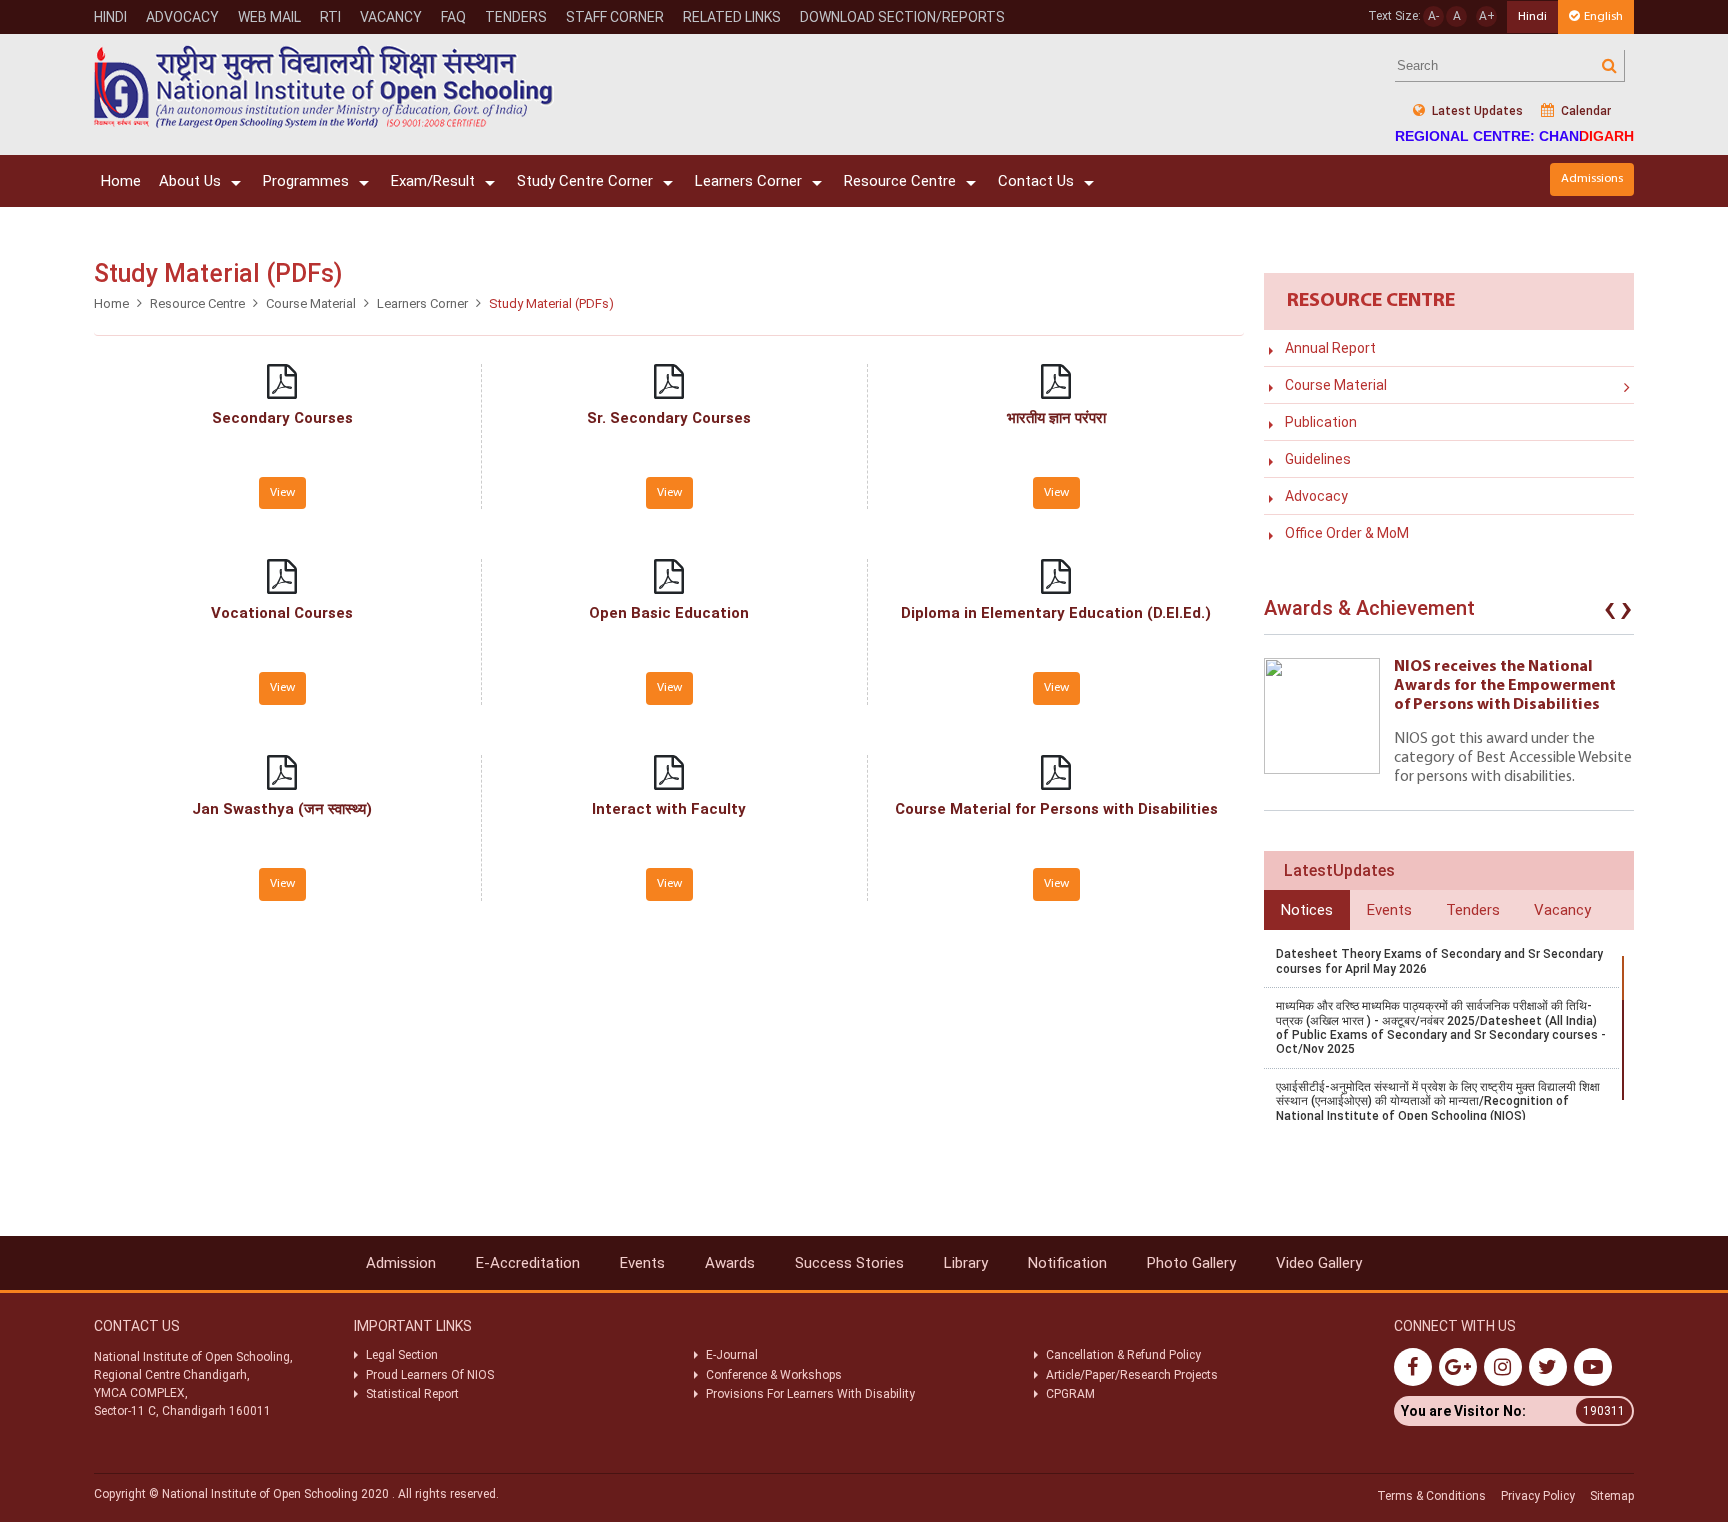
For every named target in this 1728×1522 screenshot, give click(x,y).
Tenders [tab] (1473, 910)
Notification (1067, 1263)
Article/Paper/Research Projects (1132, 1375)
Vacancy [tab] (1562, 910)
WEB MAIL (269, 17)
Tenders (516, 17)
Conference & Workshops (774, 1375)
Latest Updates (1476, 111)
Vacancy (391, 17)
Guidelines (1318, 459)
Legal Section (402, 1355)
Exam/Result (433, 181)
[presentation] (1610, 613)
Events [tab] (1389, 910)
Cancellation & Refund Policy (1123, 1355)
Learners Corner (748, 181)
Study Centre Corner (585, 181)
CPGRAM (1072, 1394)
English (1603, 16)
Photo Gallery (1191, 1263)
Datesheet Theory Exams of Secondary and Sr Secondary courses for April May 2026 (1439, 961)
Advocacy (182, 17)
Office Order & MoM (1347, 533)
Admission (401, 1263)
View (282, 492)
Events (642, 1263)
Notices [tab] (1307, 910)
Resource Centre (900, 181)
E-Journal (732, 1355)
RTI (330, 17)
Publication (1321, 422)
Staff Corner (615, 17)
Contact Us (1036, 181)
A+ (1487, 16)
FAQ (453, 17)
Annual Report (1330, 348)
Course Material (311, 303)
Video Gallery (1319, 1263)
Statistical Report (412, 1394)
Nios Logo (324, 86)
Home (121, 181)
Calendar (1584, 111)
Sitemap (1612, 1496)
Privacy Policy (1538, 1496)
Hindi (110, 17)
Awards (730, 1263)
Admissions (1592, 178)
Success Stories (849, 1263)
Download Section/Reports (902, 17)
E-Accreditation (528, 1263)
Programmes (306, 181)
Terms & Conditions (1431, 1496)
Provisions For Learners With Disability (810, 1394)
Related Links (732, 17)
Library (966, 1263)
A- (1433, 16)
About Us (190, 181)
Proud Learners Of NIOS (430, 1375)
